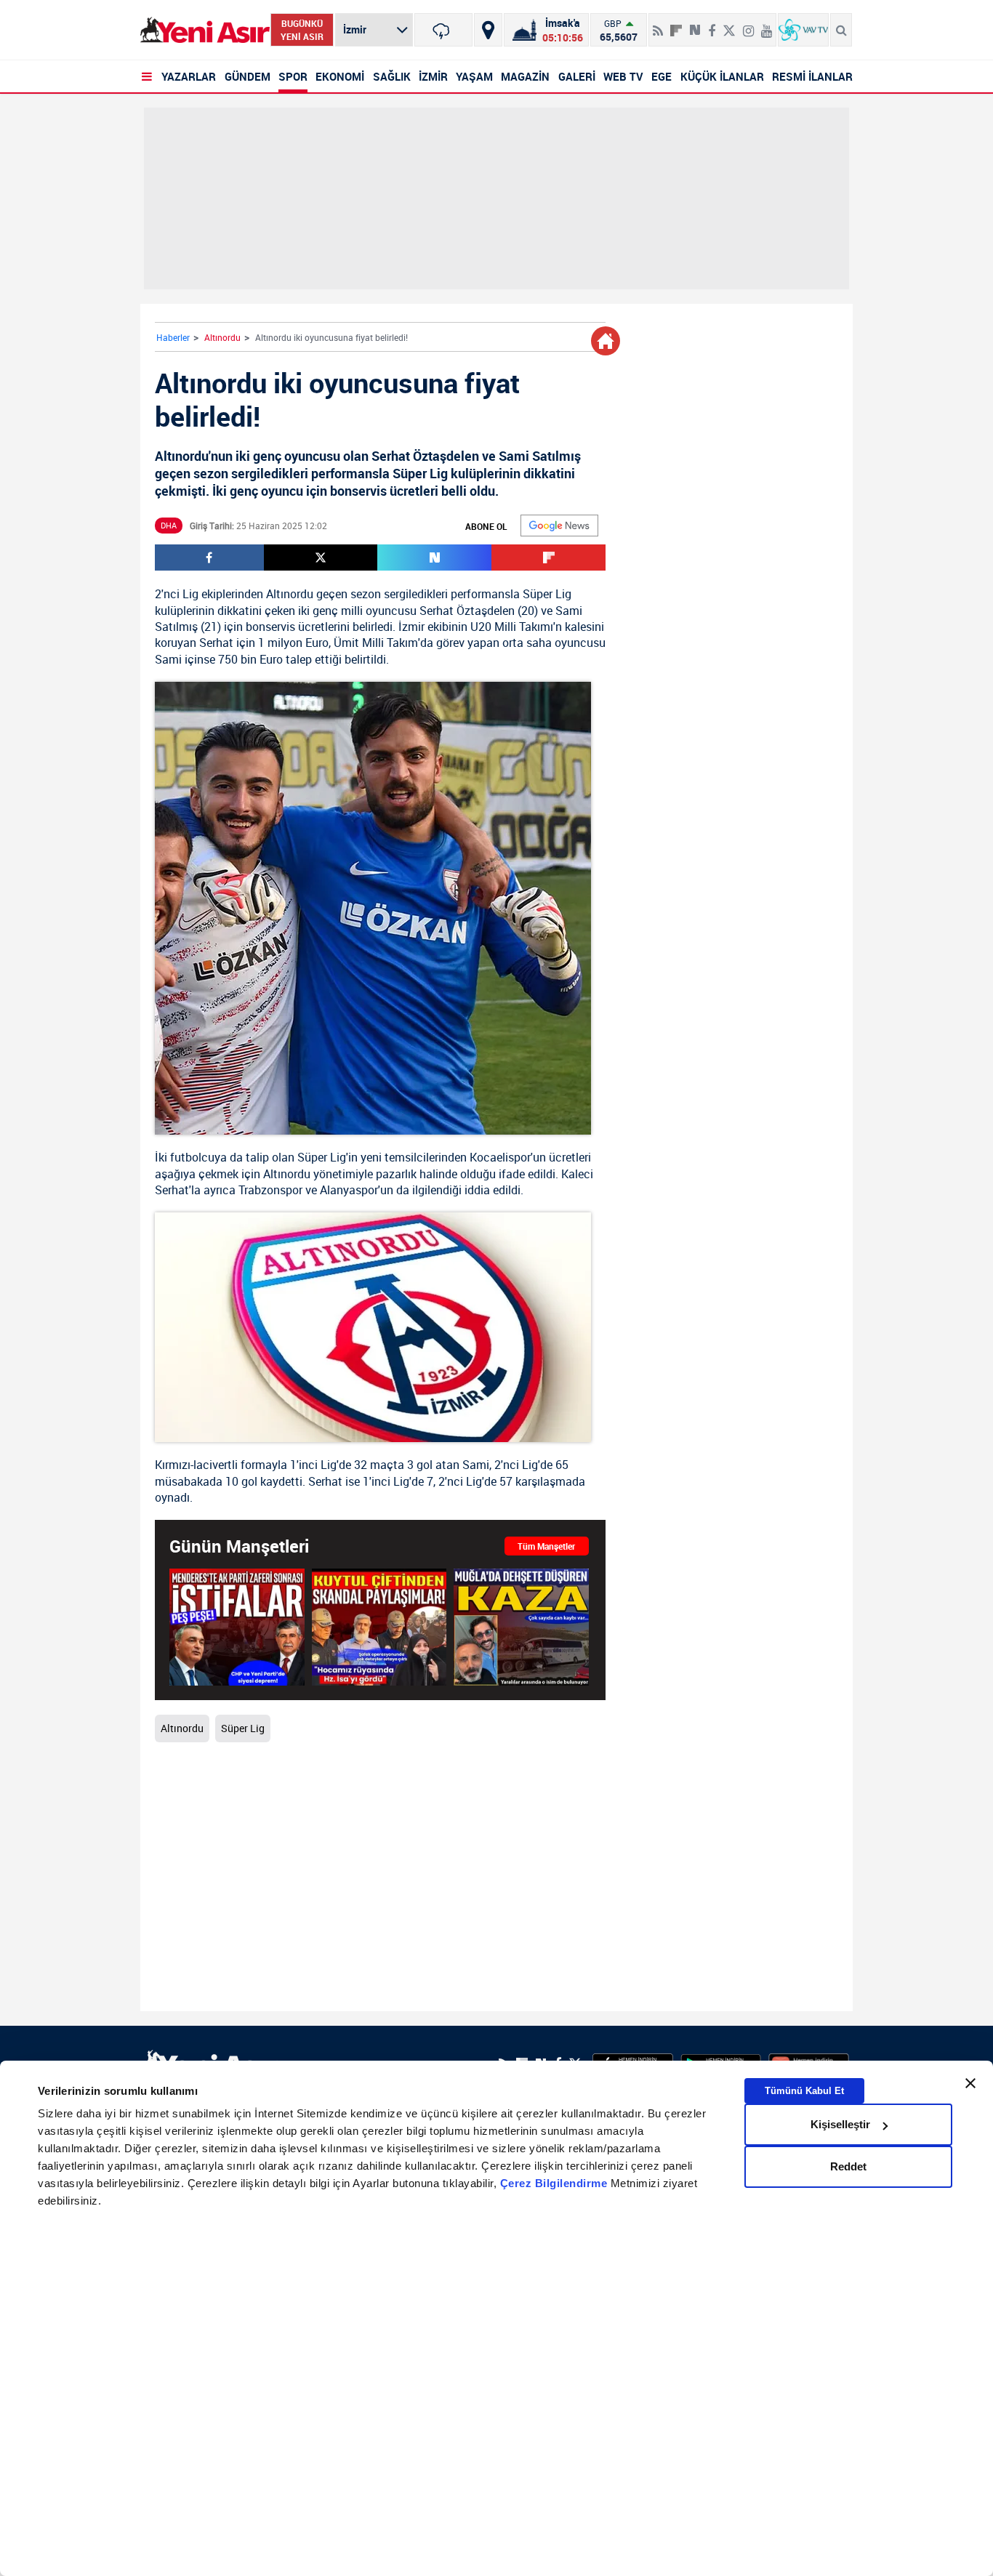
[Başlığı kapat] (970, 2083)
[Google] (559, 526)
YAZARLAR (189, 76)
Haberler (173, 337)
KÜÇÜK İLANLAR (722, 76)
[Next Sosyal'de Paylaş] (695, 25)
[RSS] (658, 25)
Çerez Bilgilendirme (555, 2183)
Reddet (848, 2166)
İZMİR (433, 76)
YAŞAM (474, 76)
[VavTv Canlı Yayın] (803, 30)
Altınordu (222, 337)
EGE (662, 76)
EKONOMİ (340, 76)
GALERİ (577, 76)
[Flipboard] (676, 25)
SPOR (293, 76)
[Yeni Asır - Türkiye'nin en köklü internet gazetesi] (205, 30)
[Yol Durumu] (488, 30)
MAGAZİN (525, 76)
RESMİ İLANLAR (812, 76)
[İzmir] (443, 30)
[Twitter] (729, 25)
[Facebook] (712, 25)
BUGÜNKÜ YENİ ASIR (302, 30)
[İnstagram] (748, 25)
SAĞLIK (392, 76)
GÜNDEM (248, 76)
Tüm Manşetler (546, 1546)
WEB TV (623, 76)
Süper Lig (547, 594)
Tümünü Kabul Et (804, 2091)
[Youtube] (767, 25)
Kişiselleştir (840, 2124)
